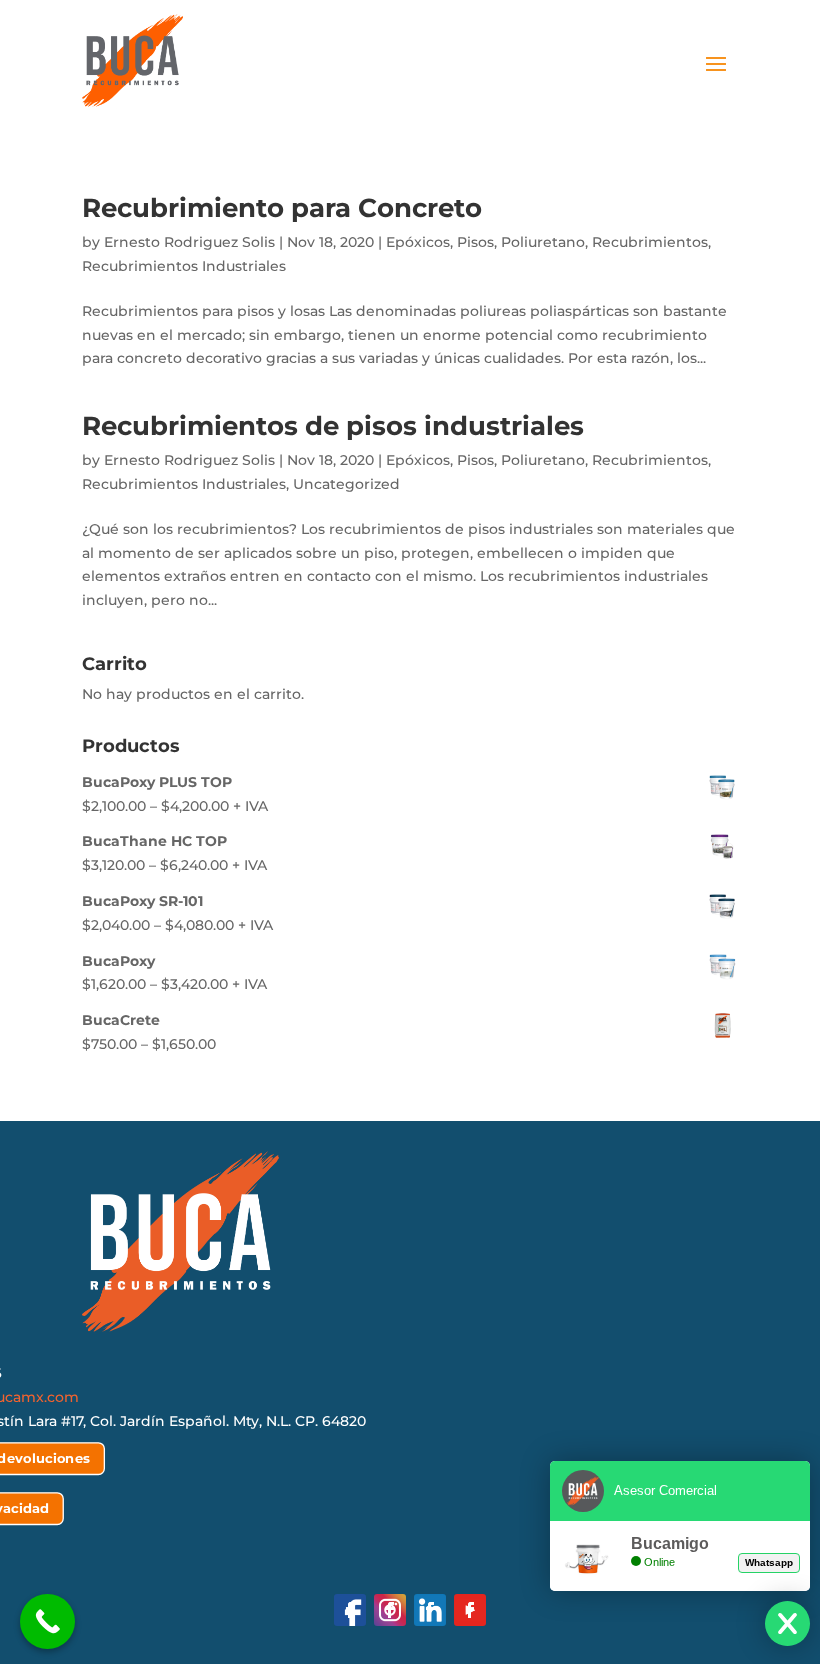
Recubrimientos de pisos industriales (333, 426)
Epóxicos (418, 242)
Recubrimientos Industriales (184, 266)
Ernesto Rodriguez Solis (189, 242)
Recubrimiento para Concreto (282, 208)
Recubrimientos (650, 242)
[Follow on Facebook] (350, 1610)
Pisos (475, 242)
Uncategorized (346, 484)
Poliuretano (543, 242)
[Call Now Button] (47, 1621)
